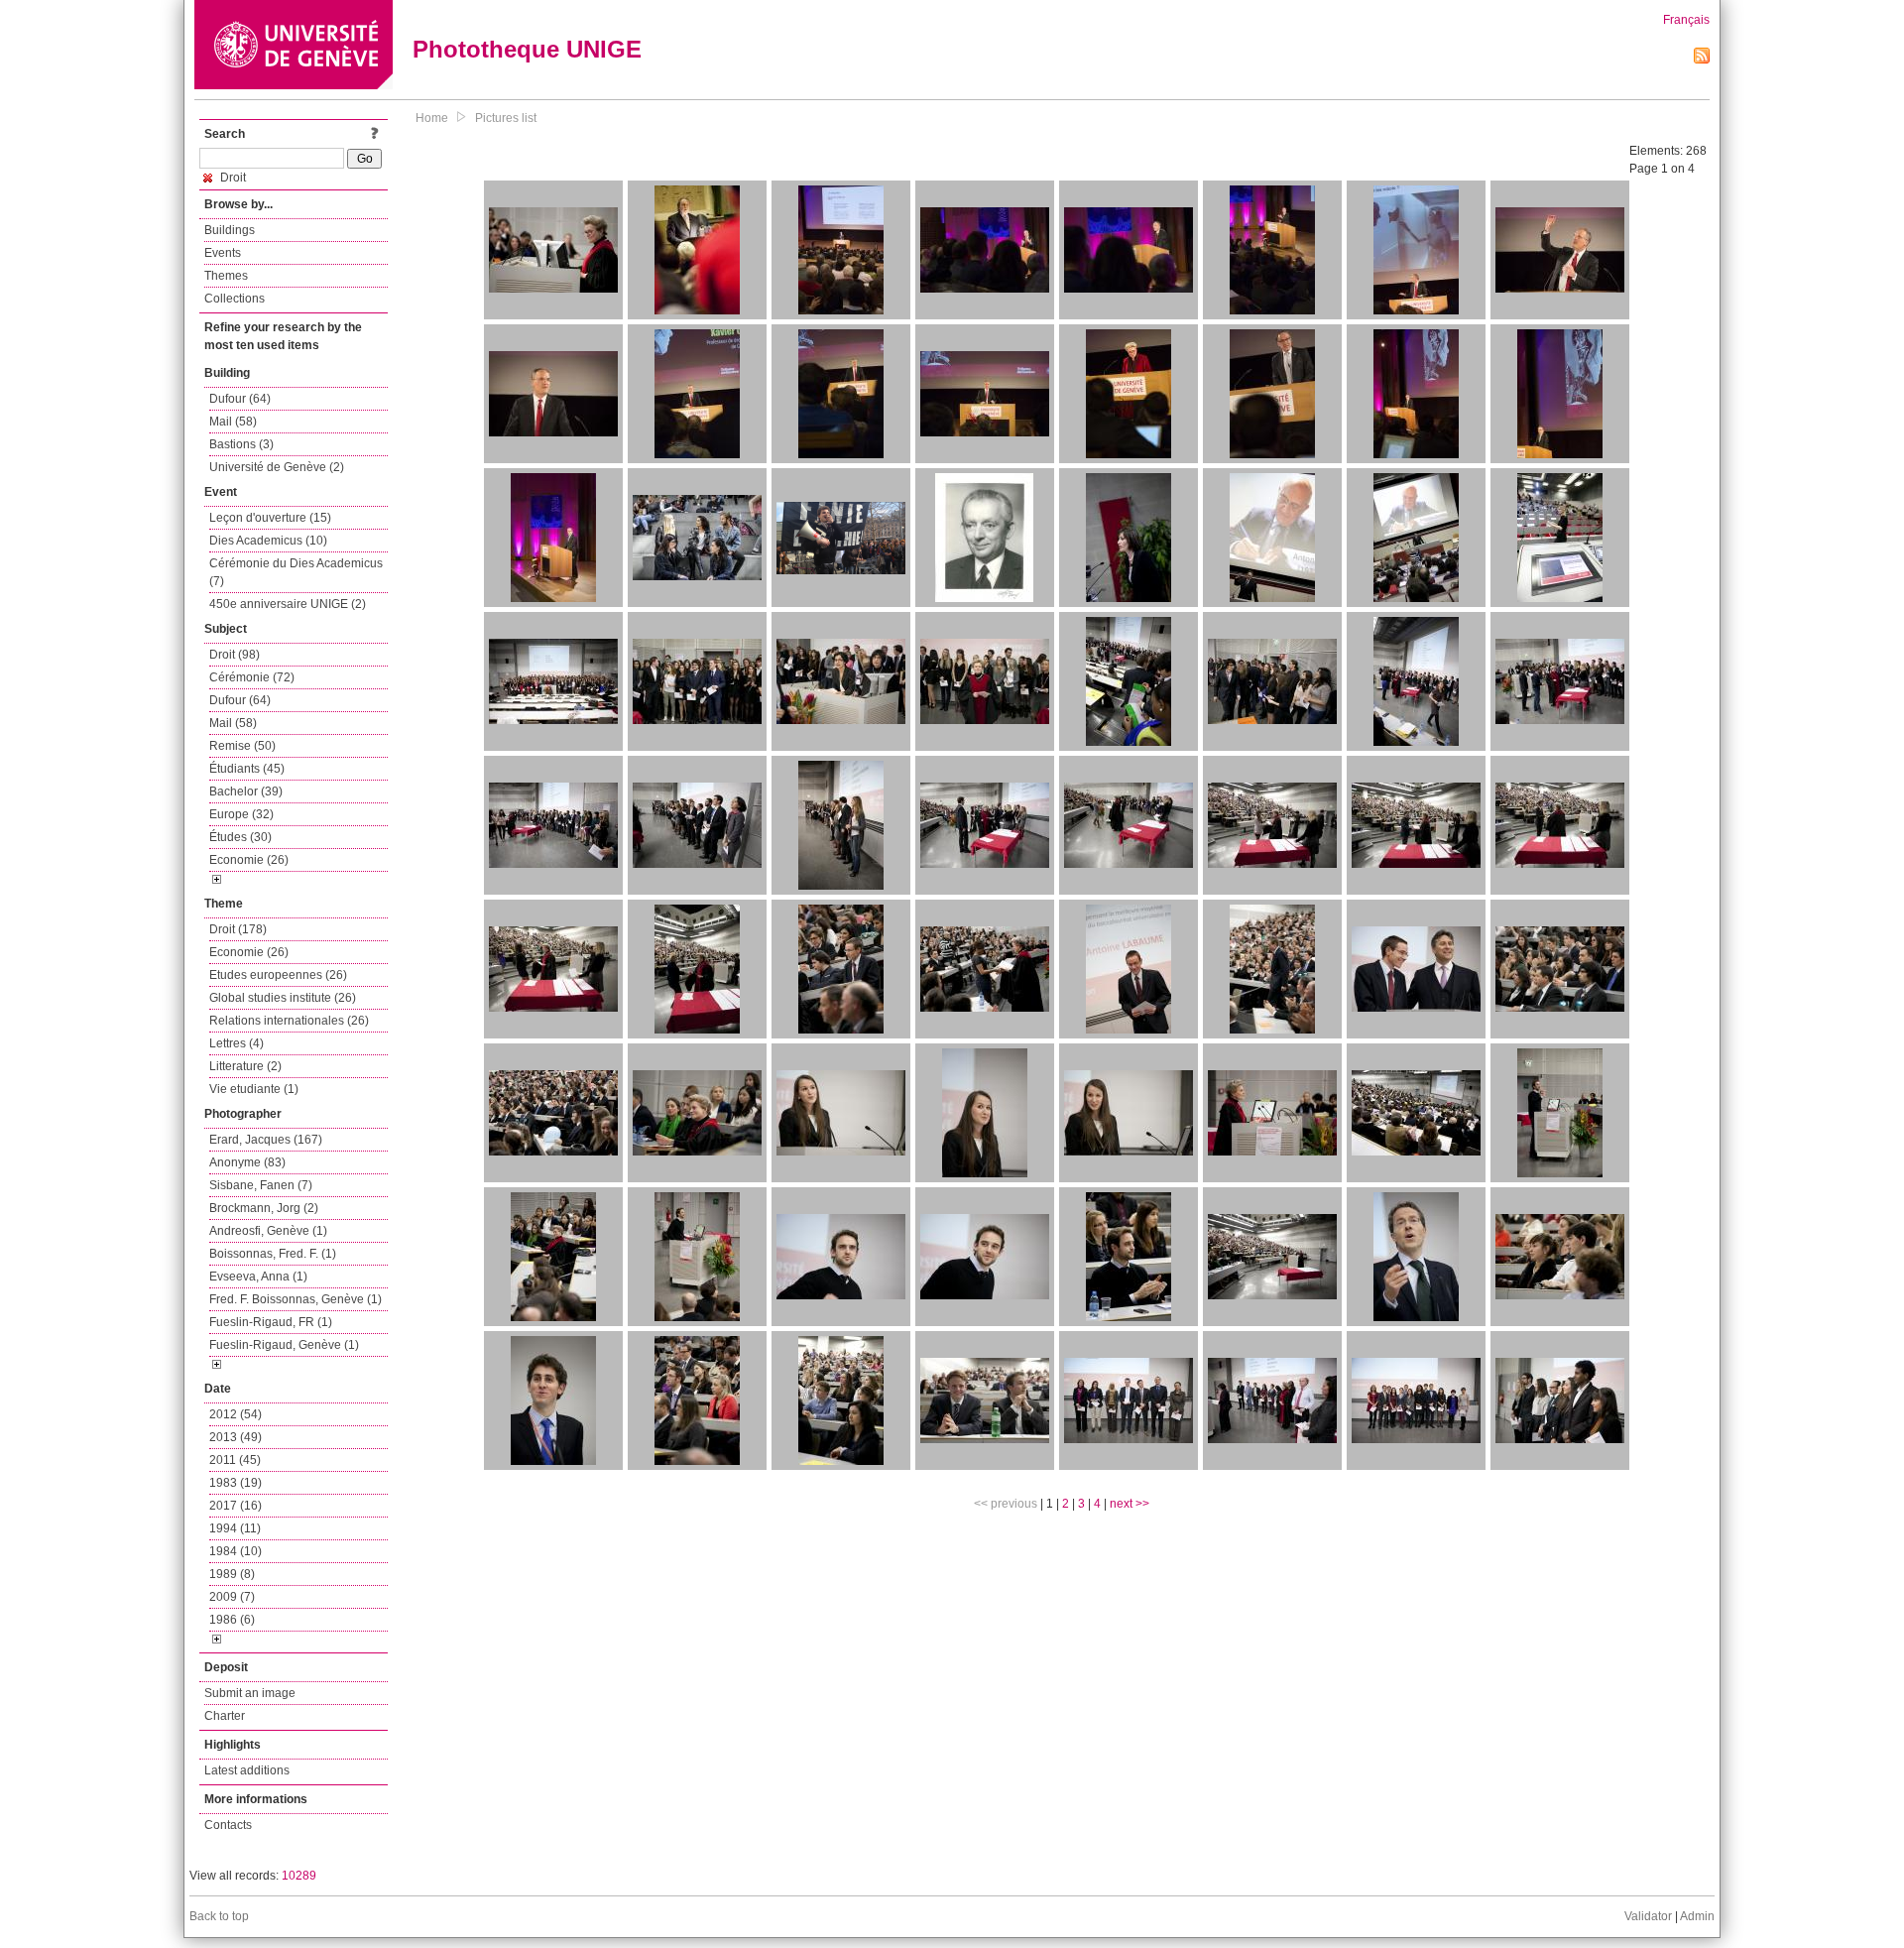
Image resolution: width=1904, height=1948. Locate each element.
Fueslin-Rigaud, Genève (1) (284, 1345)
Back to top (219, 1916)
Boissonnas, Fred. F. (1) (273, 1254)
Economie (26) (249, 860)
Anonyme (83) (247, 1162)
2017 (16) (236, 1506)
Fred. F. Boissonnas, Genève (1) (296, 1299)
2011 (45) (235, 1460)
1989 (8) (232, 1574)
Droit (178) (238, 929)
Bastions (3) (241, 444)
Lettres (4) (237, 1043)
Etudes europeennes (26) (278, 975)
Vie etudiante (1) (254, 1089)
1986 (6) (232, 1620)
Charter (225, 1716)
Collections (235, 299)
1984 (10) (236, 1551)
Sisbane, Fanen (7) (261, 1185)
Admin (1697, 1916)
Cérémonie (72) (252, 677)
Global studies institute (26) (283, 998)
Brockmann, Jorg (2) (264, 1208)
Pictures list (506, 118)
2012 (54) (236, 1414)
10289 (299, 1876)
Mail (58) (233, 422)
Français (1686, 20)
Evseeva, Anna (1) (258, 1277)
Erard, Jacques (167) (266, 1140)
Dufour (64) (240, 399)
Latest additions (247, 1770)
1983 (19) (236, 1483)
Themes (226, 276)
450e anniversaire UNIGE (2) (288, 604)
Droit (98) (235, 655)
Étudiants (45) (247, 769)
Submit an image (250, 1693)
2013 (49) (236, 1437)
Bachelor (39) (246, 791)
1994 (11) (235, 1528)
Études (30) (240, 837)
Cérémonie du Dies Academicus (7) (296, 572)
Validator (1648, 1916)
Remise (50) (242, 746)
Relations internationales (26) (289, 1021)
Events (223, 253)
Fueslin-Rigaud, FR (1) (271, 1322)
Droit (232, 178)
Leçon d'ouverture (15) (270, 518)
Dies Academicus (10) (268, 541)
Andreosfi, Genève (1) (268, 1231)
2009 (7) (232, 1597)
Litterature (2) (245, 1066)
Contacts (228, 1825)
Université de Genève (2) (277, 467)
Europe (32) (241, 814)
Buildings (230, 230)
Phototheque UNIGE (527, 49)
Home (432, 118)
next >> (1130, 1504)
